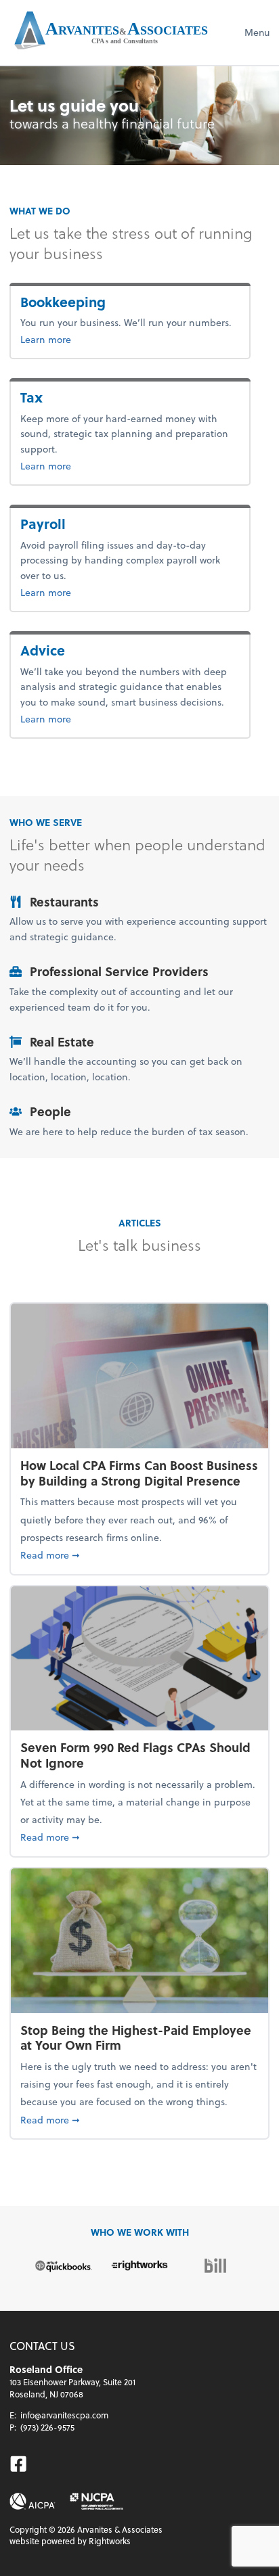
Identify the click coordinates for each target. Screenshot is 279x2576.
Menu (257, 32)
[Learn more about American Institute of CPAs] (33, 2501)
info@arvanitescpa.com (64, 2415)
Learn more (90, 339)
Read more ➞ (139, 1555)
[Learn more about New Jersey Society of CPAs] (96, 2501)
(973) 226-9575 (47, 2427)
